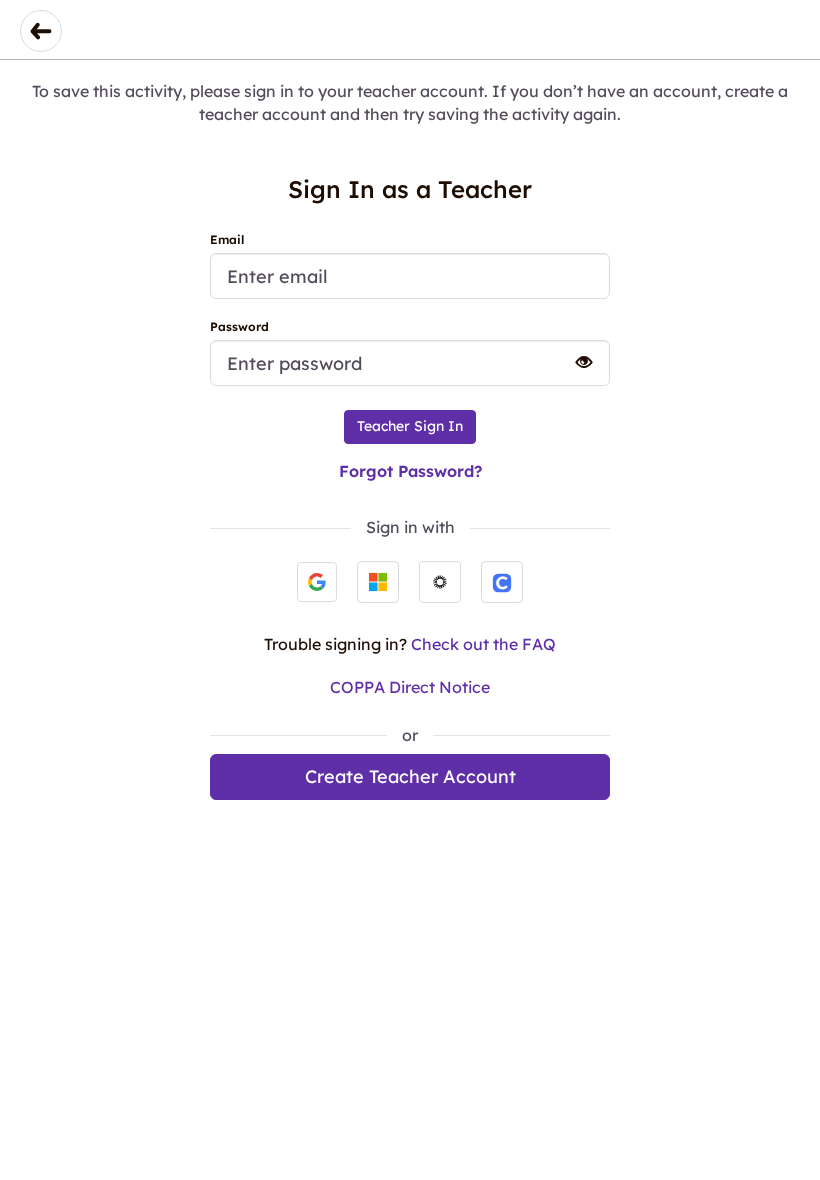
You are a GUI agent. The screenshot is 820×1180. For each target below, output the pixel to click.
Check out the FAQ (483, 644)
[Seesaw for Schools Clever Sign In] (502, 582)
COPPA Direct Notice (410, 687)
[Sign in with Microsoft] (378, 582)
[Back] (41, 31)
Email (227, 239)
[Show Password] (575, 362)
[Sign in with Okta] (440, 582)
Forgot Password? (410, 471)
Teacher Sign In (410, 426)
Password (239, 326)
